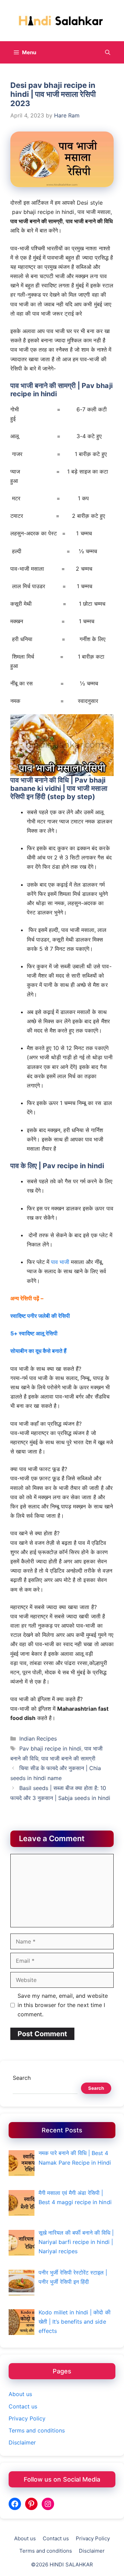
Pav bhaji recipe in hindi (50, 1748)
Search (22, 2078)
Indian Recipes (38, 1739)
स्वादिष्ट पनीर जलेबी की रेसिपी (40, 1316)
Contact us (23, 2406)
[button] (108, 52)
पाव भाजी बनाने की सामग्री (68, 1758)
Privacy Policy (27, 2418)
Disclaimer (22, 2442)
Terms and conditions (37, 2430)
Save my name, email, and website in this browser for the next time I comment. (63, 2005)
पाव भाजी (60, 1262)
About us (20, 2394)
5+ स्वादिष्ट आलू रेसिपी (34, 1333)
